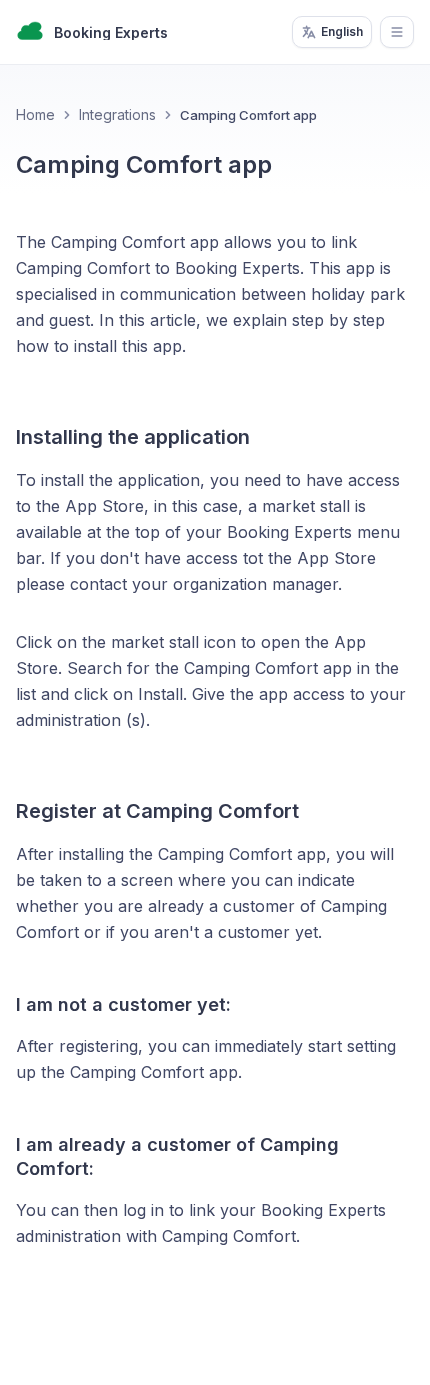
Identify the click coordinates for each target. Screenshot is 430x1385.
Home (35, 114)
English (342, 31)
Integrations (117, 114)
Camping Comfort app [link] (248, 115)
